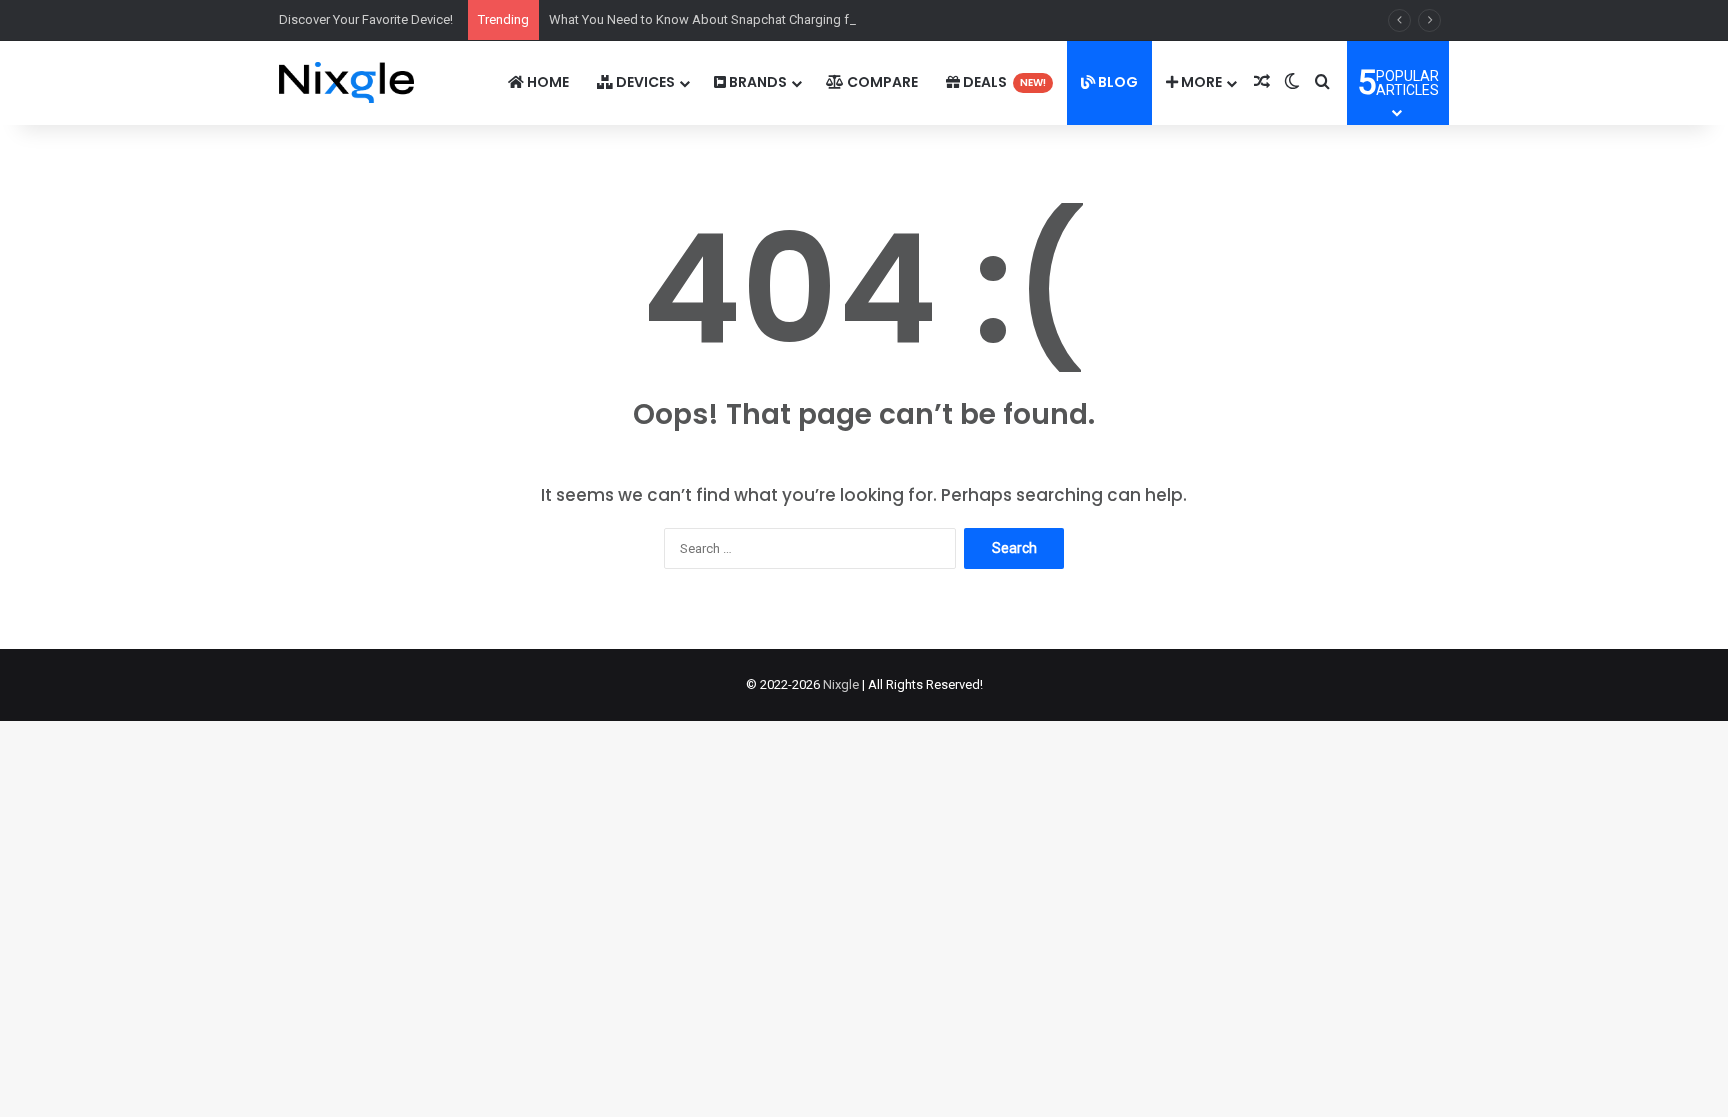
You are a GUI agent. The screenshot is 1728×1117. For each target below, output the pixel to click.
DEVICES (644, 82)
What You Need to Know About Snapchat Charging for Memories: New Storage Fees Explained (821, 19)
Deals (1003, 82)
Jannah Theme (497, 1096)
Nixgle (841, 684)
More (1200, 82)
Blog (1116, 82)
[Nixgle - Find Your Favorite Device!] (346, 82)
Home (546, 82)
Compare (881, 82)
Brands (756, 82)
